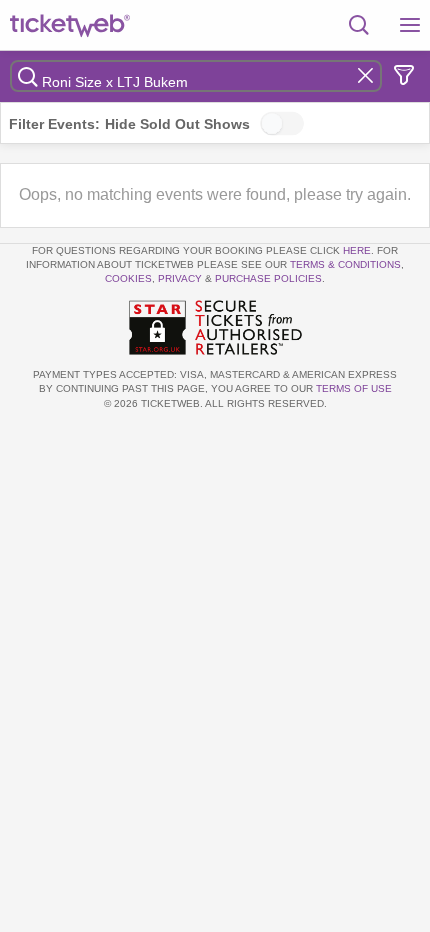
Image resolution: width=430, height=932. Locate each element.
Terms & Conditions (345, 264)
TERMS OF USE (354, 388)
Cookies (128, 278)
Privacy (180, 278)
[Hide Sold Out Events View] (282, 123)
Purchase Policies (268, 278)
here (357, 250)
